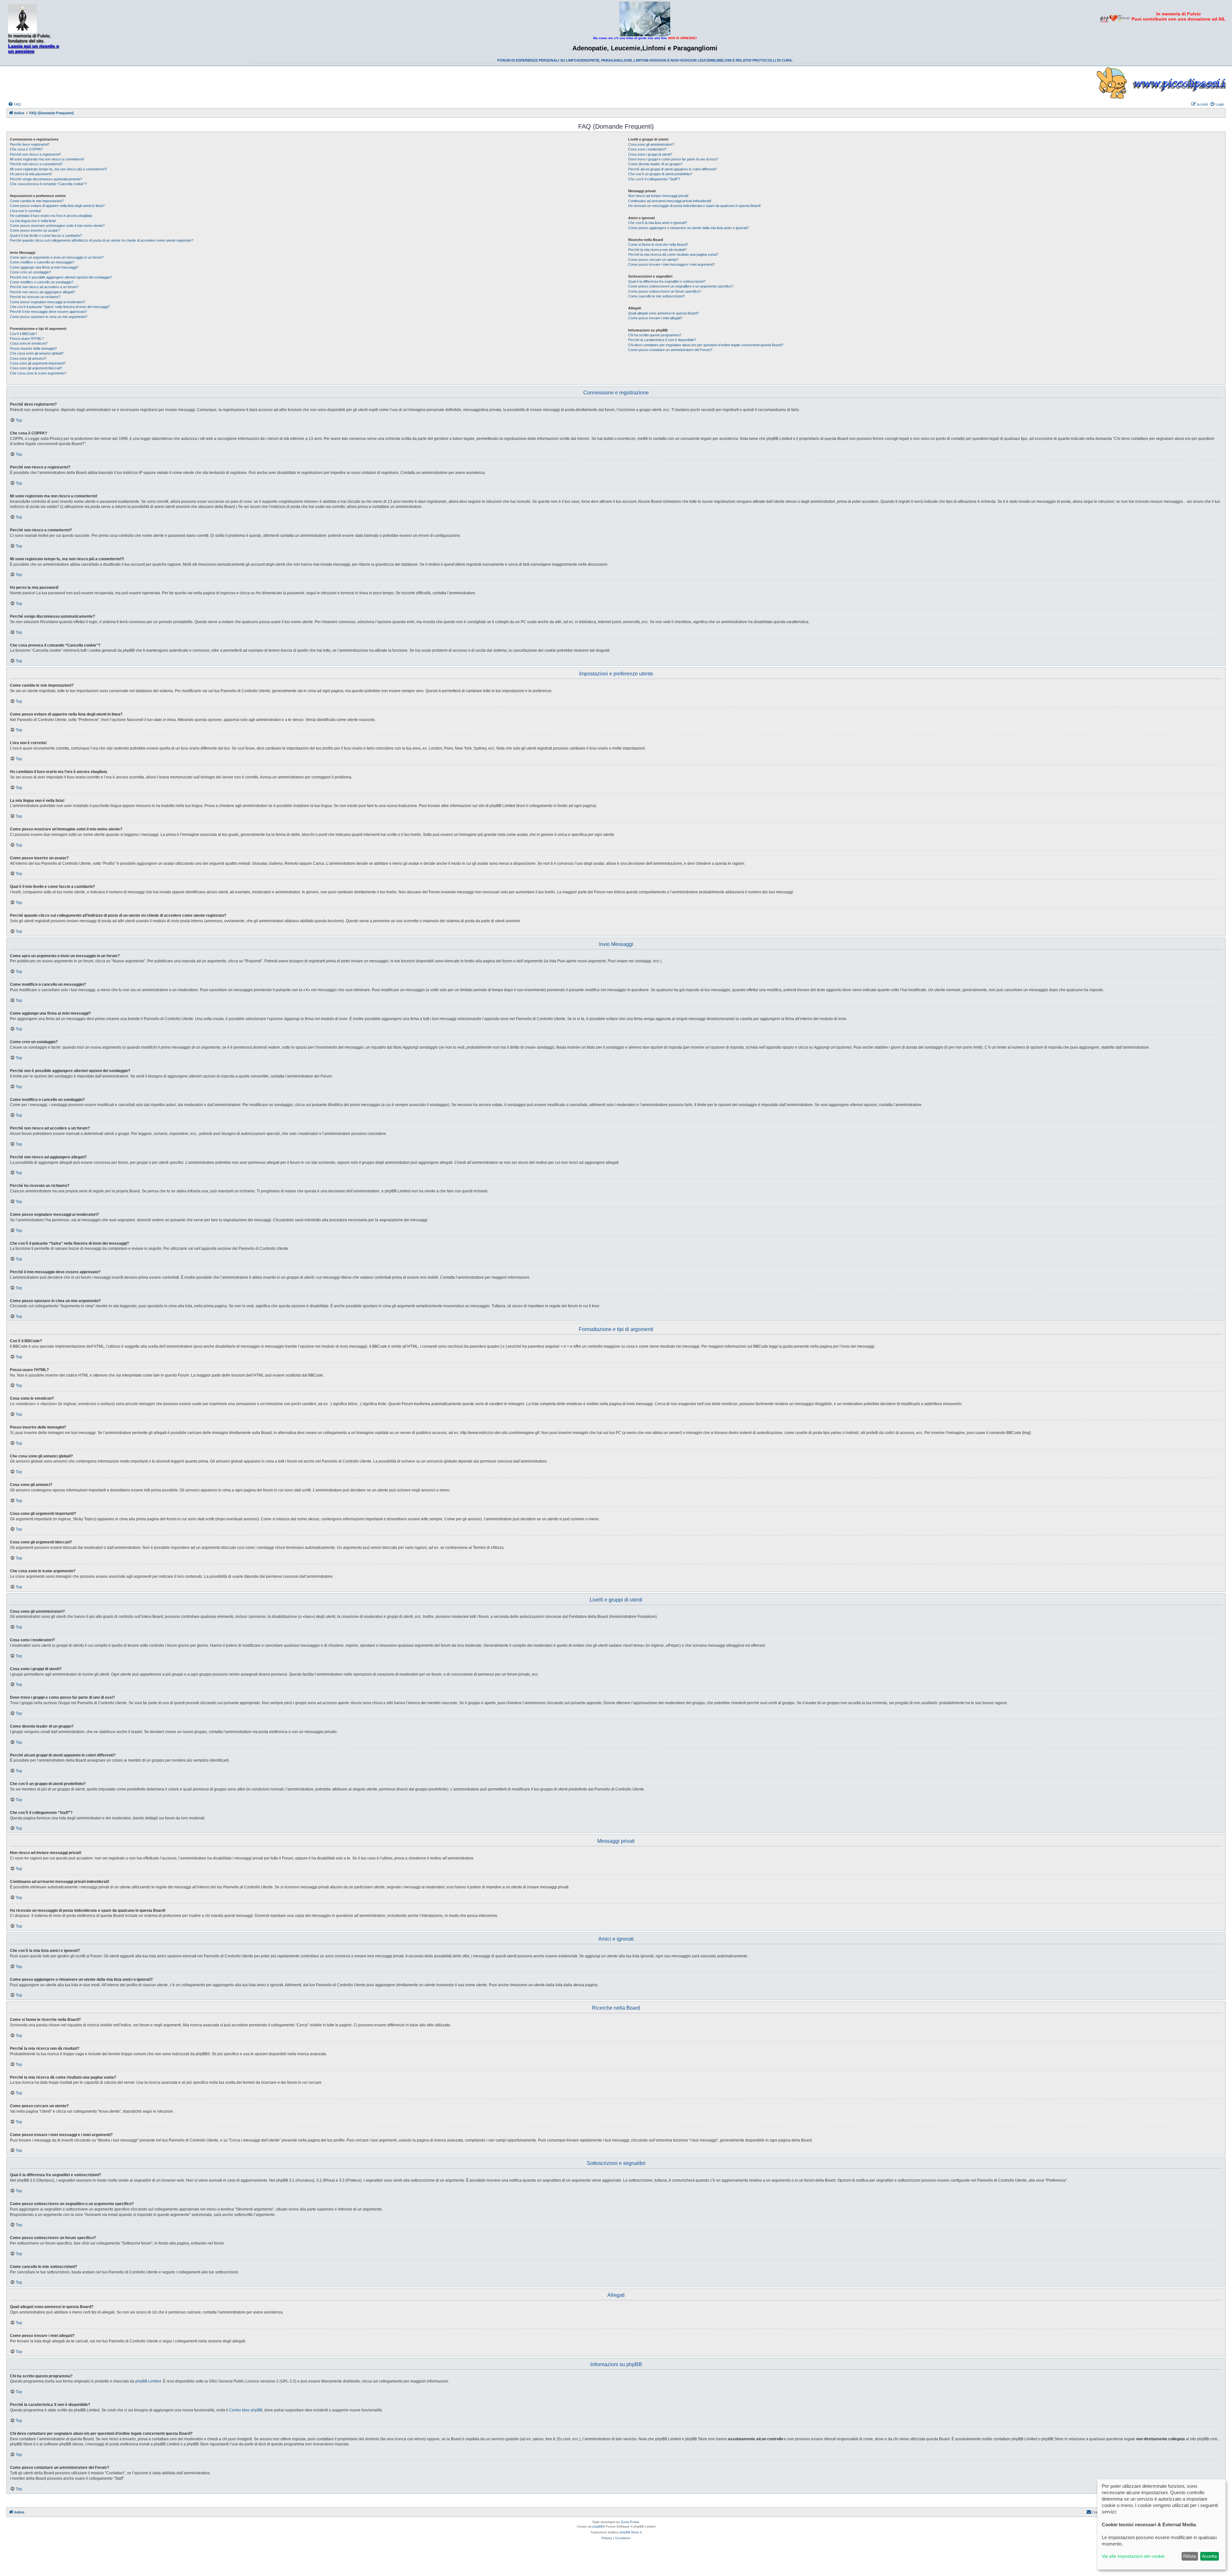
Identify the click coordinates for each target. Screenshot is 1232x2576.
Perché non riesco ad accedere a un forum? (44, 287)
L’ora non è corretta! (26, 211)
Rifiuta (1190, 2556)
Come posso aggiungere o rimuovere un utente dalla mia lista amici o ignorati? (689, 228)
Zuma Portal (630, 2522)
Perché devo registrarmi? (30, 144)
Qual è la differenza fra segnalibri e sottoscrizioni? (667, 281)
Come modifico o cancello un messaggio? (42, 262)
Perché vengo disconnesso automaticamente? (46, 179)
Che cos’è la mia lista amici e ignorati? (658, 223)
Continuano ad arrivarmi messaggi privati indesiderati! (670, 201)
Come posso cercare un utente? (653, 260)
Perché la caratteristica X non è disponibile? (662, 340)
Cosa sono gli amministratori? (651, 144)
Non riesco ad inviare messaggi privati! (658, 196)
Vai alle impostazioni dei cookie (1133, 2556)
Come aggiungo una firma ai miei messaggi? (44, 267)
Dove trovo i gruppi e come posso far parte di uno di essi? (673, 159)
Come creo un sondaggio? (30, 272)
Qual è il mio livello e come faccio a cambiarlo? (46, 236)
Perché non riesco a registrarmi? (35, 154)
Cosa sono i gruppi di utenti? (650, 154)
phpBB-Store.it (631, 2532)
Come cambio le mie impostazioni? (37, 201)
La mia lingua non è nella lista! (33, 221)
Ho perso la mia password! (31, 174)
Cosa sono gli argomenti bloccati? (36, 368)
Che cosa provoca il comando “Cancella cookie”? (48, 184)
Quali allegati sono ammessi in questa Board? (663, 313)
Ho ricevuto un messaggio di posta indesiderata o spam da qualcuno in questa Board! (694, 206)
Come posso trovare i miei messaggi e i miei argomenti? (672, 264)
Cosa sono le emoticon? (29, 343)
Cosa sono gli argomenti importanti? (38, 363)
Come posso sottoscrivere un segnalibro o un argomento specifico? (681, 286)
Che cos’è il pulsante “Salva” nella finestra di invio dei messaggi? (60, 307)
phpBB (598, 2526)
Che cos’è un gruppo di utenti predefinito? (660, 174)
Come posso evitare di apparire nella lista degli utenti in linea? (57, 206)
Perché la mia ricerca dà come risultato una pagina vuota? (673, 254)
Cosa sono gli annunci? (28, 358)
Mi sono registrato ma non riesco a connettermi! (47, 159)
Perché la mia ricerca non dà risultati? (657, 250)
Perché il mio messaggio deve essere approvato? (48, 312)
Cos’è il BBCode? (23, 334)
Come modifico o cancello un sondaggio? (42, 282)
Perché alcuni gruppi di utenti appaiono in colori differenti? (672, 169)
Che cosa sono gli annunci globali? (37, 353)
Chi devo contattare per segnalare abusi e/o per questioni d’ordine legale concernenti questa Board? (706, 345)
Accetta (1209, 2556)
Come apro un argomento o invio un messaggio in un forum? (57, 257)
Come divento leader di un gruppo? (655, 164)
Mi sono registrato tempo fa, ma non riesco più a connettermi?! (58, 169)
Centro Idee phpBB (246, 2410)
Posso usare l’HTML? (27, 339)
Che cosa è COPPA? (26, 149)
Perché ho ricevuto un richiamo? (35, 297)
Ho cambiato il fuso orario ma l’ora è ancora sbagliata (51, 216)
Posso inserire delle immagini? (33, 348)
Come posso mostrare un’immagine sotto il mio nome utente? (57, 226)
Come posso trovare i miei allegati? (655, 318)
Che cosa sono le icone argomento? (38, 373)
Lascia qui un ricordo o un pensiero (34, 48)
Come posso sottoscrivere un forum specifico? (665, 291)
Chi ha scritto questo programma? (655, 335)
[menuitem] (14, 104)
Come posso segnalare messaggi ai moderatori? (48, 302)
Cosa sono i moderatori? (647, 149)
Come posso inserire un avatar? (35, 230)
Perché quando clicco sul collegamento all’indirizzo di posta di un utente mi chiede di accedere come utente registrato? (102, 240)
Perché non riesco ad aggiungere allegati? (43, 292)
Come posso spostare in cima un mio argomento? (49, 317)
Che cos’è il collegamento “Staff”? (654, 179)
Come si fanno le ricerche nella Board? (658, 245)
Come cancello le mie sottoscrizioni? (656, 296)
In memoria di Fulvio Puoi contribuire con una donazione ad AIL (1179, 16)
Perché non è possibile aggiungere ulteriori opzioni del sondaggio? (61, 277)
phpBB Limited (148, 2381)
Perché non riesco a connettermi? (36, 164)
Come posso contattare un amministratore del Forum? (670, 350)
